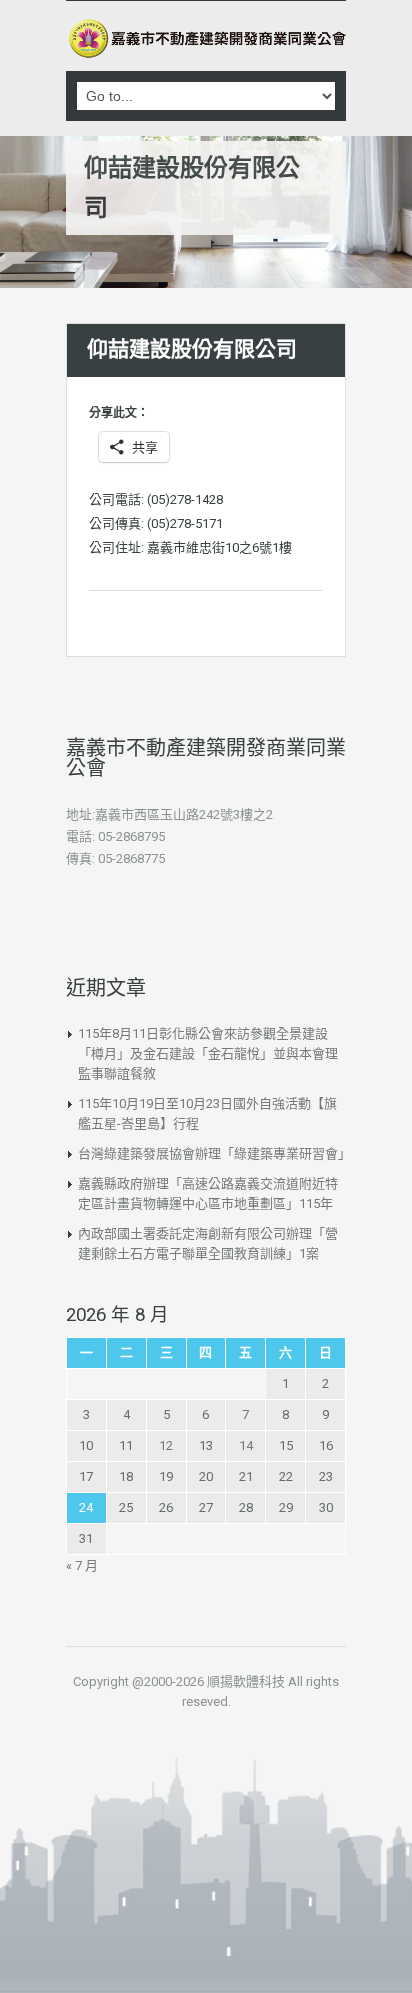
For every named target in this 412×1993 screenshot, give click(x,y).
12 (166, 1445)
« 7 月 (82, 1565)
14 (246, 1445)
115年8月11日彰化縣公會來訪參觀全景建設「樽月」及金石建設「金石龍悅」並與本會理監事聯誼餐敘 (208, 1053)
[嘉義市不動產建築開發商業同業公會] (206, 38)
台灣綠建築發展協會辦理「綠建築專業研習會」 (214, 1153)
